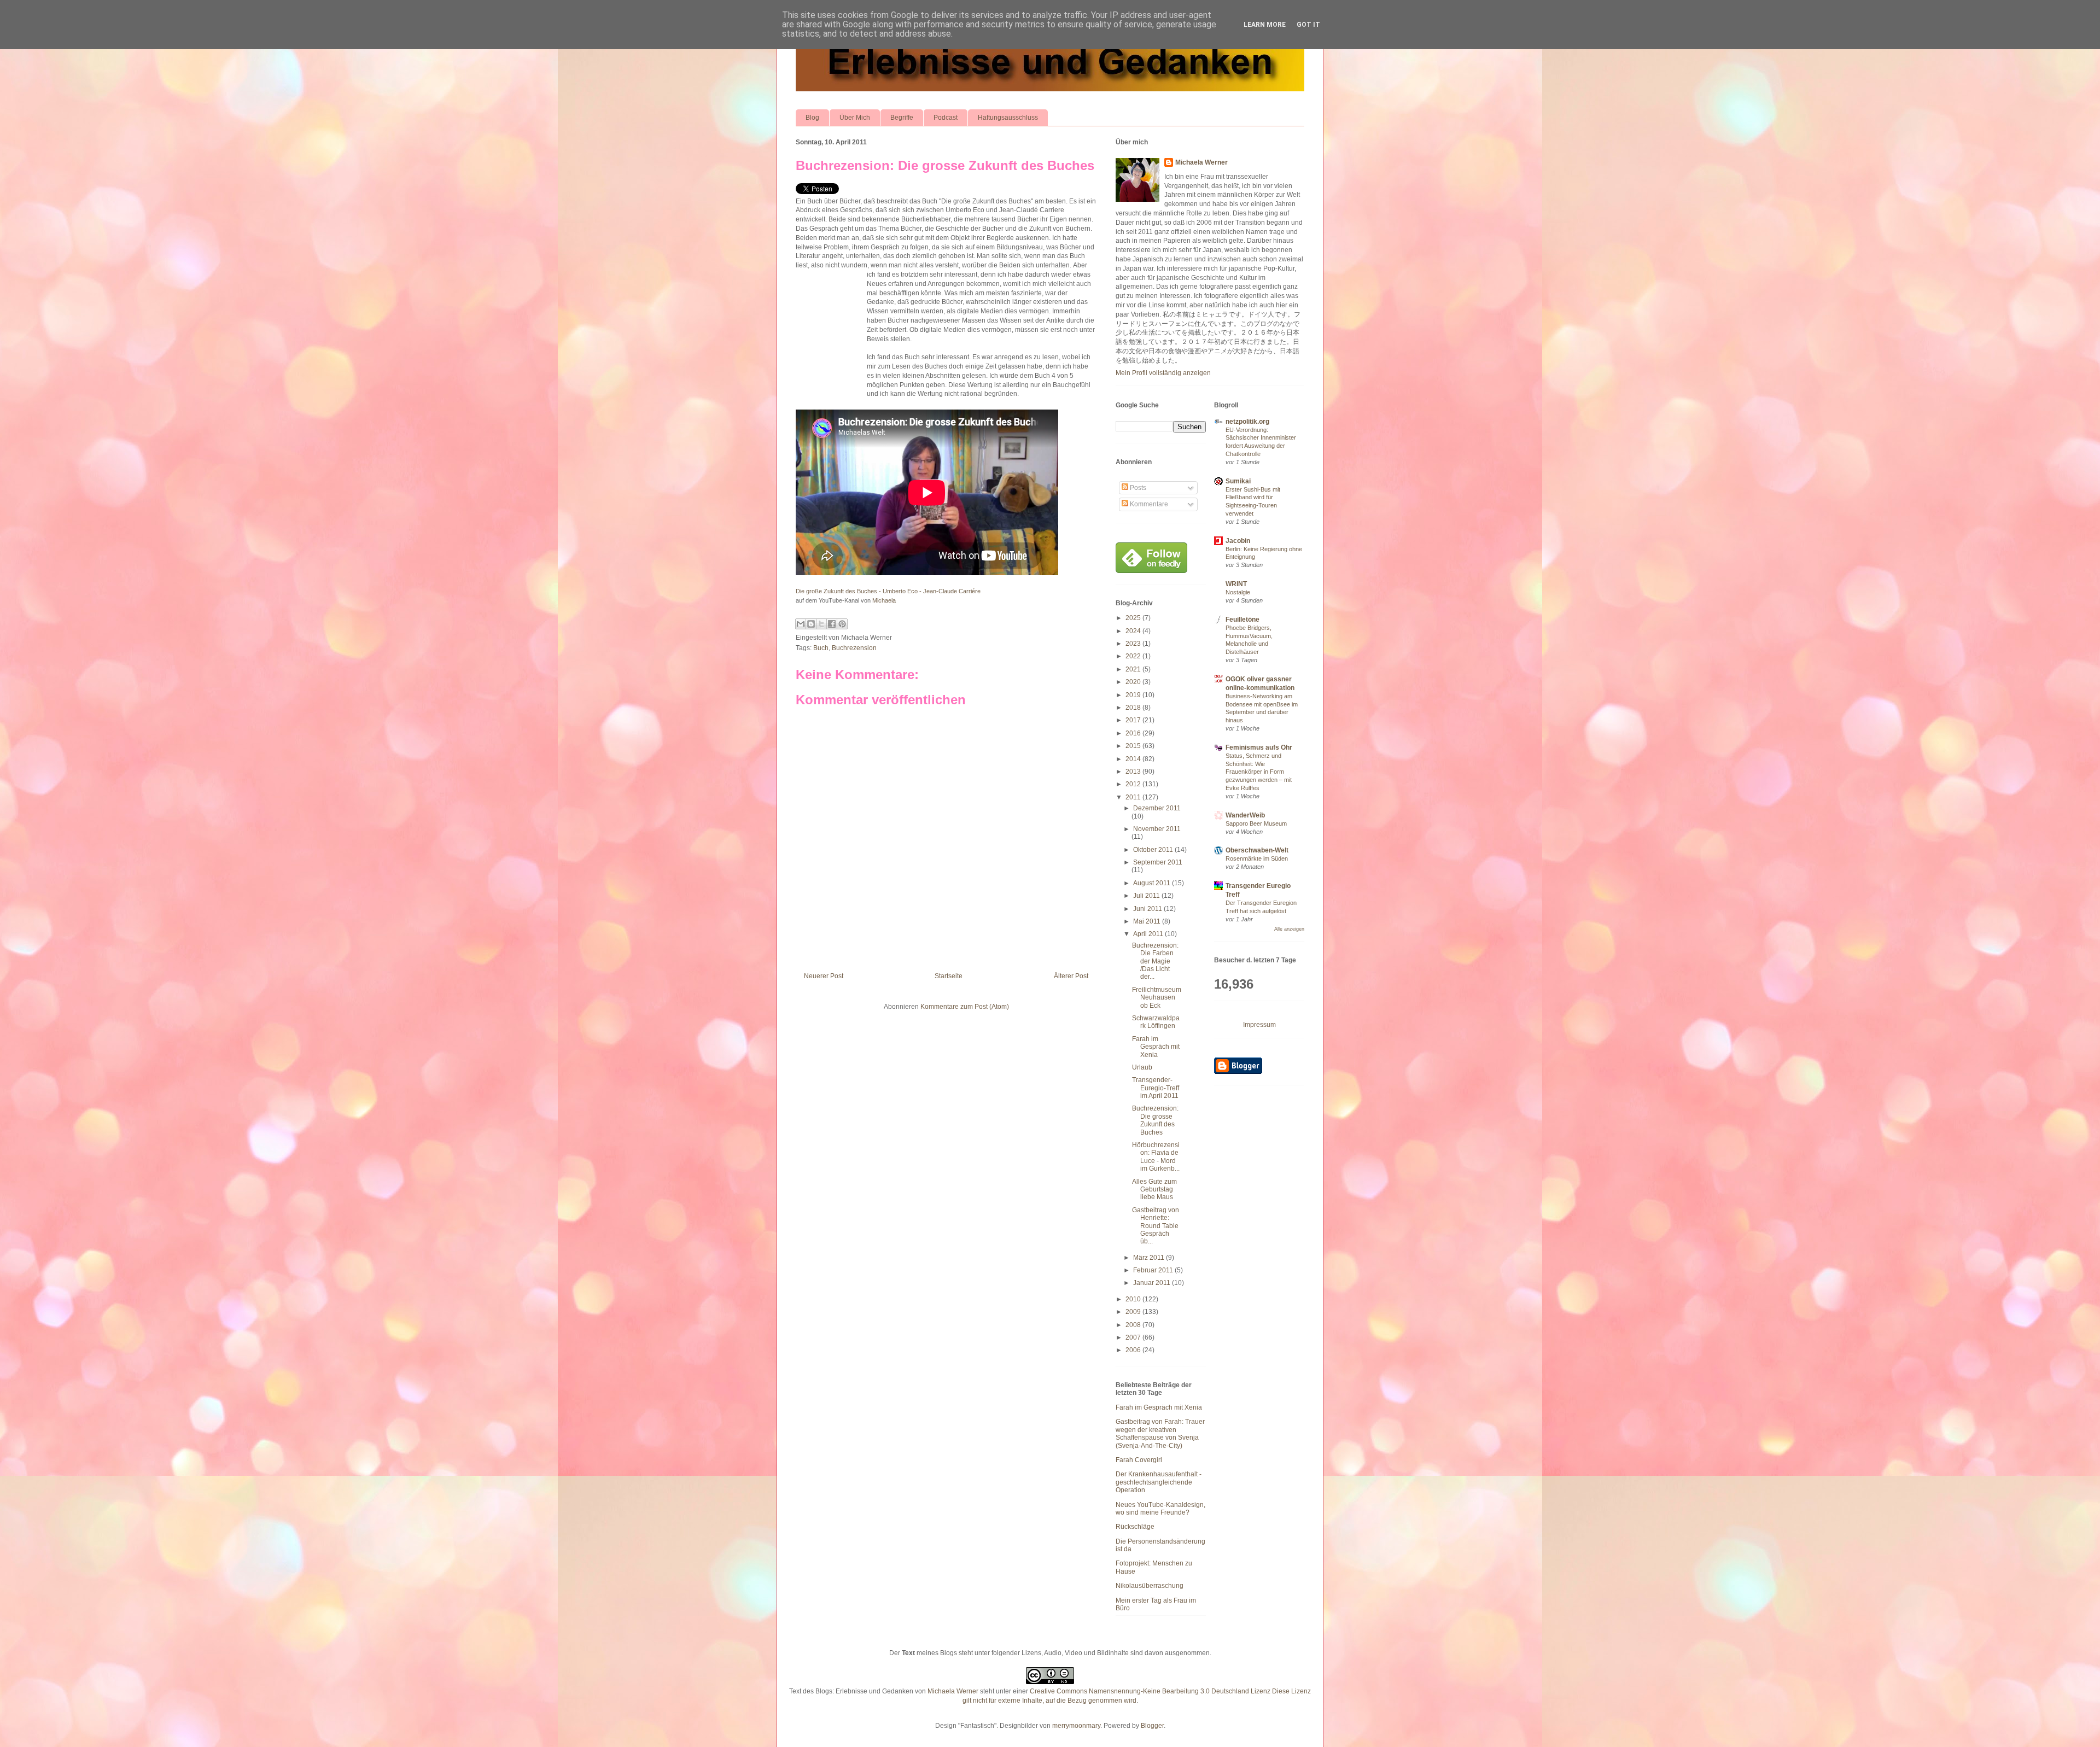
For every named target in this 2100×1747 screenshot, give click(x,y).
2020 (1134, 682)
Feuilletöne (1242, 620)
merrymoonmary (1076, 1726)
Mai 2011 (1148, 921)
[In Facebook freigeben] (832, 624)
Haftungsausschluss (1008, 118)
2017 (1134, 720)
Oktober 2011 (1154, 850)
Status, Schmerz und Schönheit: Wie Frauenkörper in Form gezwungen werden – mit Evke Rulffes (1259, 772)
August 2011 (1153, 883)
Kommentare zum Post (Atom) (965, 1007)
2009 (1134, 1312)
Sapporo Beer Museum (1256, 823)
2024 (1134, 631)
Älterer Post (1071, 976)
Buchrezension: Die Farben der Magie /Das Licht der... (1155, 961)
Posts (1137, 488)
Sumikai (1238, 481)
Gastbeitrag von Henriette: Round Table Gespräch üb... (1156, 1226)
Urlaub (1142, 1067)
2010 (1134, 1299)
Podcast (946, 118)
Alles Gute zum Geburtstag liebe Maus (1154, 1190)
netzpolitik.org (1247, 422)
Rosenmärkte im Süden (1257, 858)
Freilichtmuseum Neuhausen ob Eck (1157, 998)
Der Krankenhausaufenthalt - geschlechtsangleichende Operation (1159, 1482)
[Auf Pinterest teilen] (842, 624)
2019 (1134, 695)
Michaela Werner (1201, 162)
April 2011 (1149, 934)
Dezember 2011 (1157, 808)
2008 (1134, 1325)
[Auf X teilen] (821, 624)
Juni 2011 (1148, 909)
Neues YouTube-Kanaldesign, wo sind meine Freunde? (1160, 1509)
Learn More (1265, 25)
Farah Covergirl (1139, 1460)
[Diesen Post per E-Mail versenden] (801, 624)
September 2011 (1158, 862)
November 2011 (1157, 829)
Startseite (949, 976)
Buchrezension (854, 648)
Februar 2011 (1154, 1270)
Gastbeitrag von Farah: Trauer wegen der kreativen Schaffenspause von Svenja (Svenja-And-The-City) (1160, 1433)
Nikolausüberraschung (1150, 1586)
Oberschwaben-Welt (1257, 850)
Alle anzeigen (1289, 929)
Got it (1308, 25)
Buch (821, 648)
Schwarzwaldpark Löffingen (1156, 1022)
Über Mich (855, 118)
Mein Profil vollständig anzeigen (1163, 373)
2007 (1134, 1337)
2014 (1134, 759)
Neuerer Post (824, 976)
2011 (1134, 797)
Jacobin (1238, 541)
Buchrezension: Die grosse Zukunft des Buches (945, 165)
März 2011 (1150, 1258)
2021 (1134, 669)
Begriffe (902, 118)
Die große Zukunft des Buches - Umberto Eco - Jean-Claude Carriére (888, 591)
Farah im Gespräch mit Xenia (1156, 1047)
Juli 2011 (1147, 896)
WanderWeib (1245, 815)
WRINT (1236, 584)
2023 (1134, 644)
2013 (1134, 772)
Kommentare (1148, 504)
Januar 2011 (1153, 1283)
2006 (1134, 1350)
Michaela (884, 600)
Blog (812, 118)
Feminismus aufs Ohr (1259, 747)
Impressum (1259, 1025)
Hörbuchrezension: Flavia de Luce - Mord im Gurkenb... (1156, 1157)
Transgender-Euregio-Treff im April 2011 (1156, 1088)
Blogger (1152, 1726)
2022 (1134, 656)
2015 (1134, 746)
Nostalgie (1238, 592)
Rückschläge (1135, 1527)
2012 (1134, 784)
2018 (1134, 708)
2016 (1134, 733)
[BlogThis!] (811, 624)
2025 (1134, 618)
